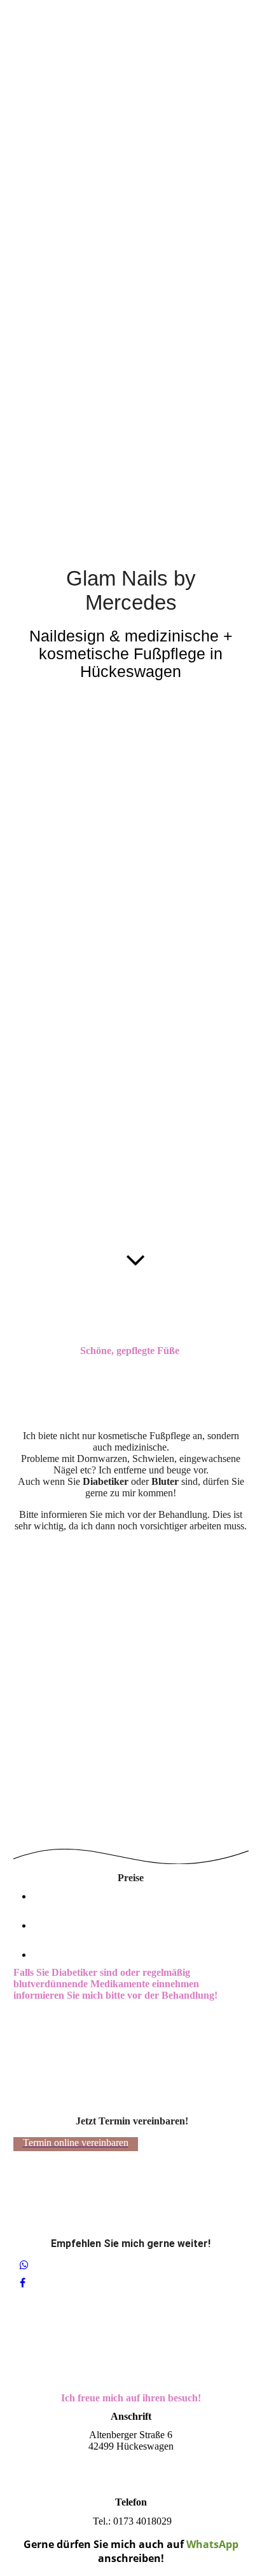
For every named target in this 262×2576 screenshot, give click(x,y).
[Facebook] (23, 2283)
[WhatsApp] (24, 2265)
